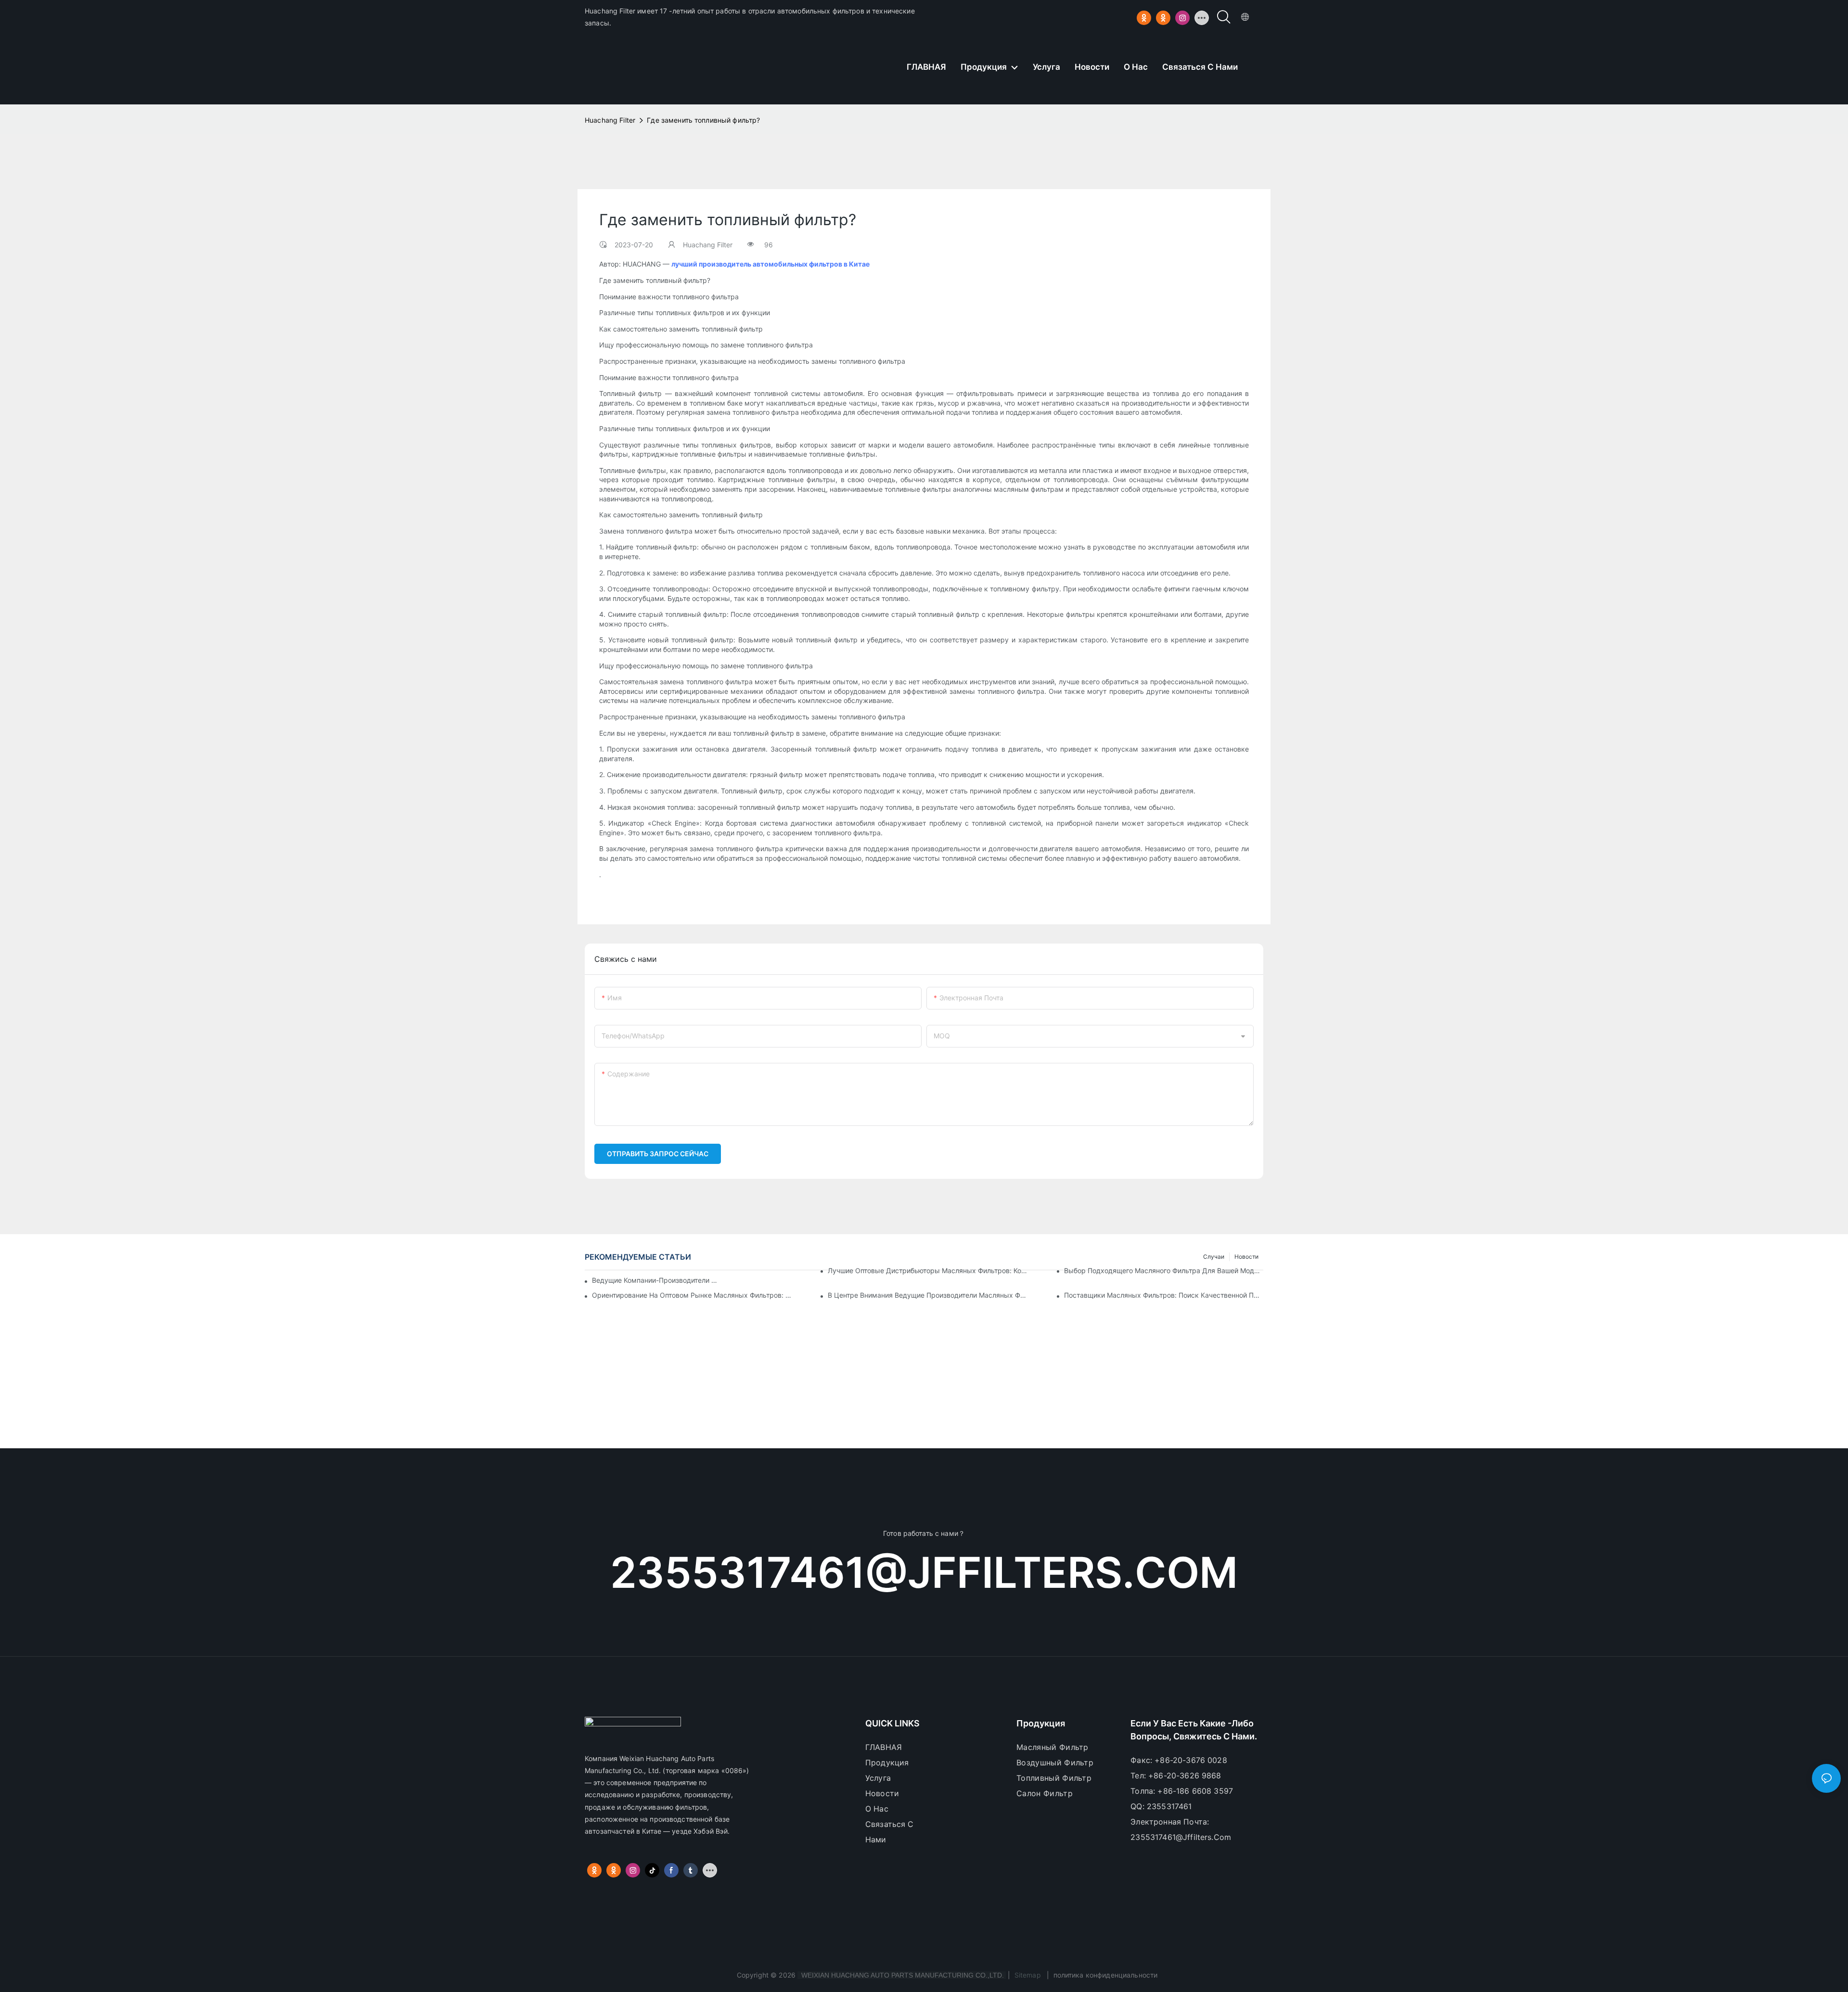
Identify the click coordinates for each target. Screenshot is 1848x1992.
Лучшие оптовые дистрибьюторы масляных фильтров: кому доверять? (927, 1271)
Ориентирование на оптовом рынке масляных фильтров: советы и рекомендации (692, 1295)
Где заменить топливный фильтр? (703, 120)
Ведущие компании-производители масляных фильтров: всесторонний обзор (655, 1280)
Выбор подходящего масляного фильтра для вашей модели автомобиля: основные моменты (1164, 1271)
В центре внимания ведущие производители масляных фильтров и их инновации (927, 1295)
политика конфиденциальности (1105, 1975)
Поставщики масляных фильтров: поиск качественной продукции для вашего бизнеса (1164, 1295)
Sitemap (1028, 1975)
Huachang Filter (610, 120)
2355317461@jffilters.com (924, 1572)
